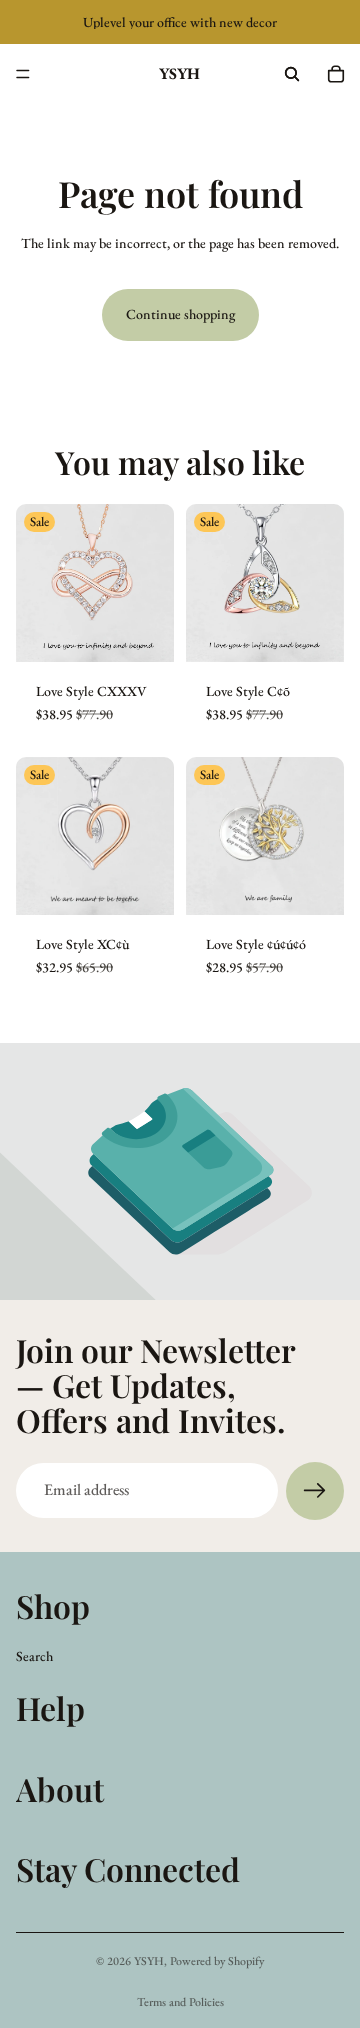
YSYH (149, 1961)
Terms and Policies (180, 2002)
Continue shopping (180, 314)
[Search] (292, 74)
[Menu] (23, 74)
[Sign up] (315, 1491)
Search (34, 1655)
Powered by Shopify (217, 1961)
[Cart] (336, 74)
